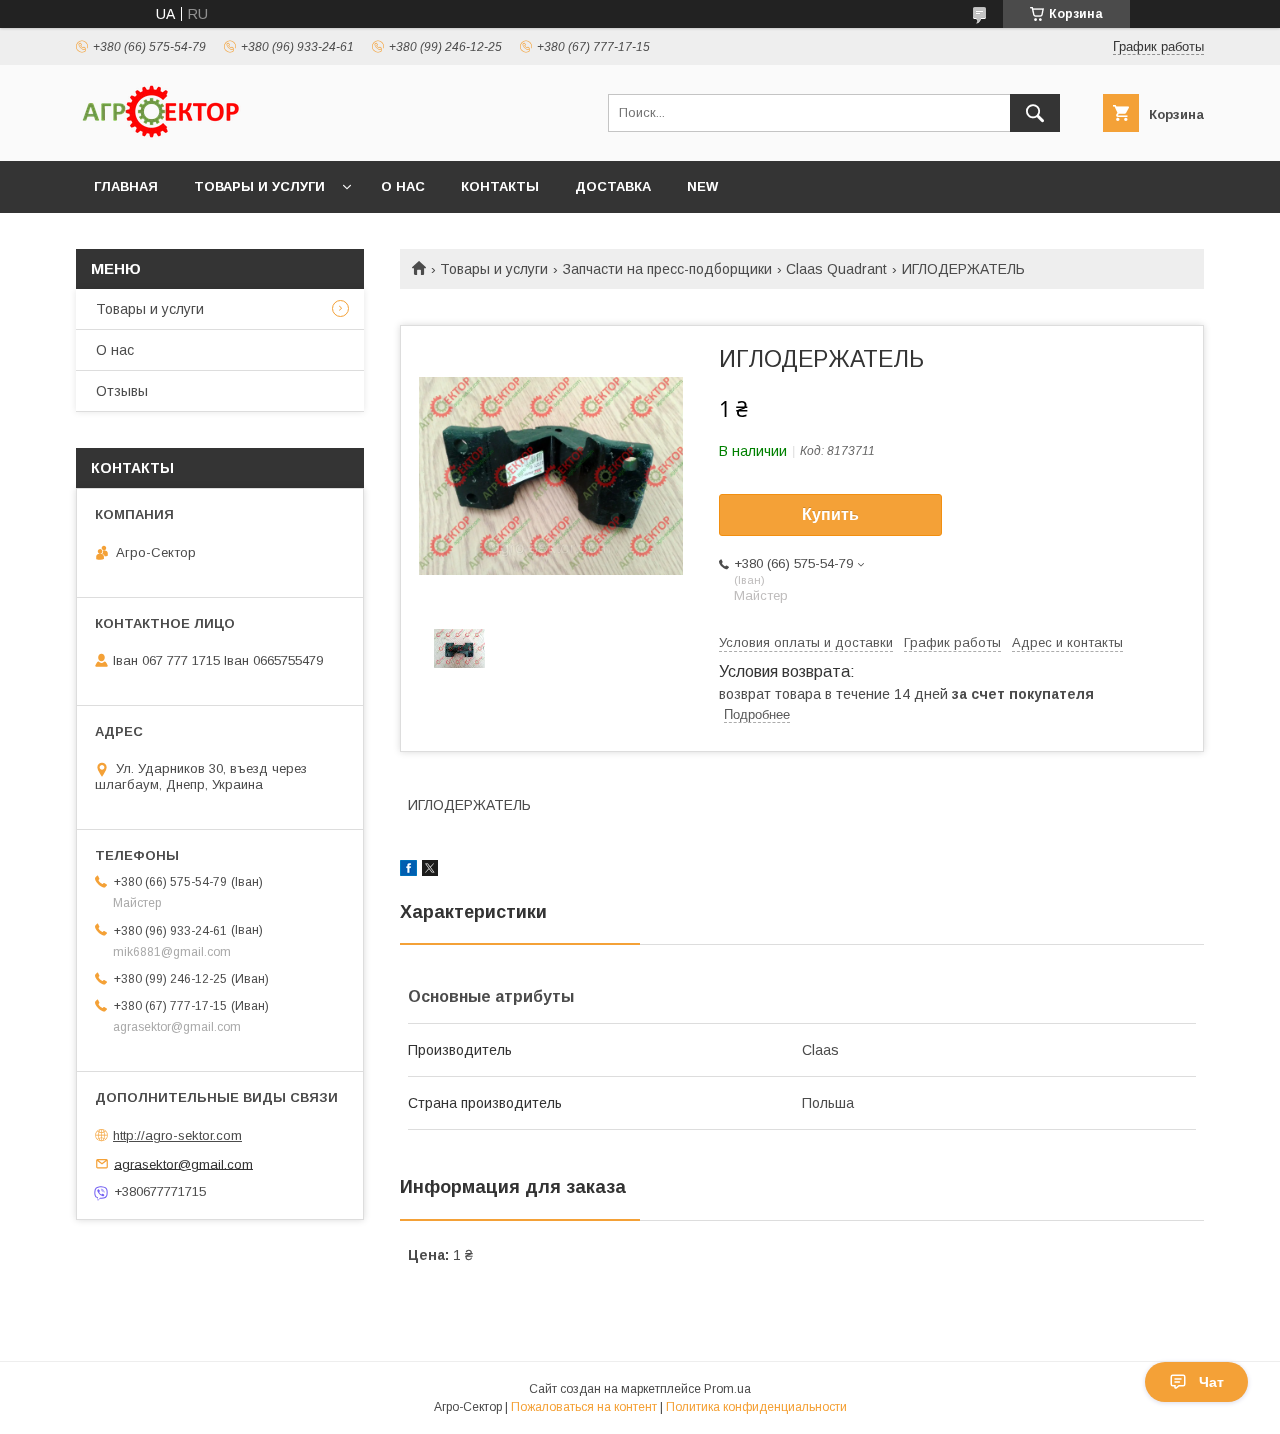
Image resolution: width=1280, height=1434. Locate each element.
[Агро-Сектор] (161, 135)
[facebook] (408, 871)
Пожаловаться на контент (584, 1407)
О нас (403, 186)
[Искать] (1035, 113)
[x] (430, 871)
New (702, 186)
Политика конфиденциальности (756, 1407)
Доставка (613, 186)
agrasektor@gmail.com (183, 1163)
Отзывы (122, 391)
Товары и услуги (259, 186)
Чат (1211, 1382)
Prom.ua (727, 1389)
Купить (830, 514)
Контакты (500, 186)
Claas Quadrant (836, 269)
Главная (126, 186)
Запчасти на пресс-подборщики (667, 269)
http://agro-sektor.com (177, 1135)
